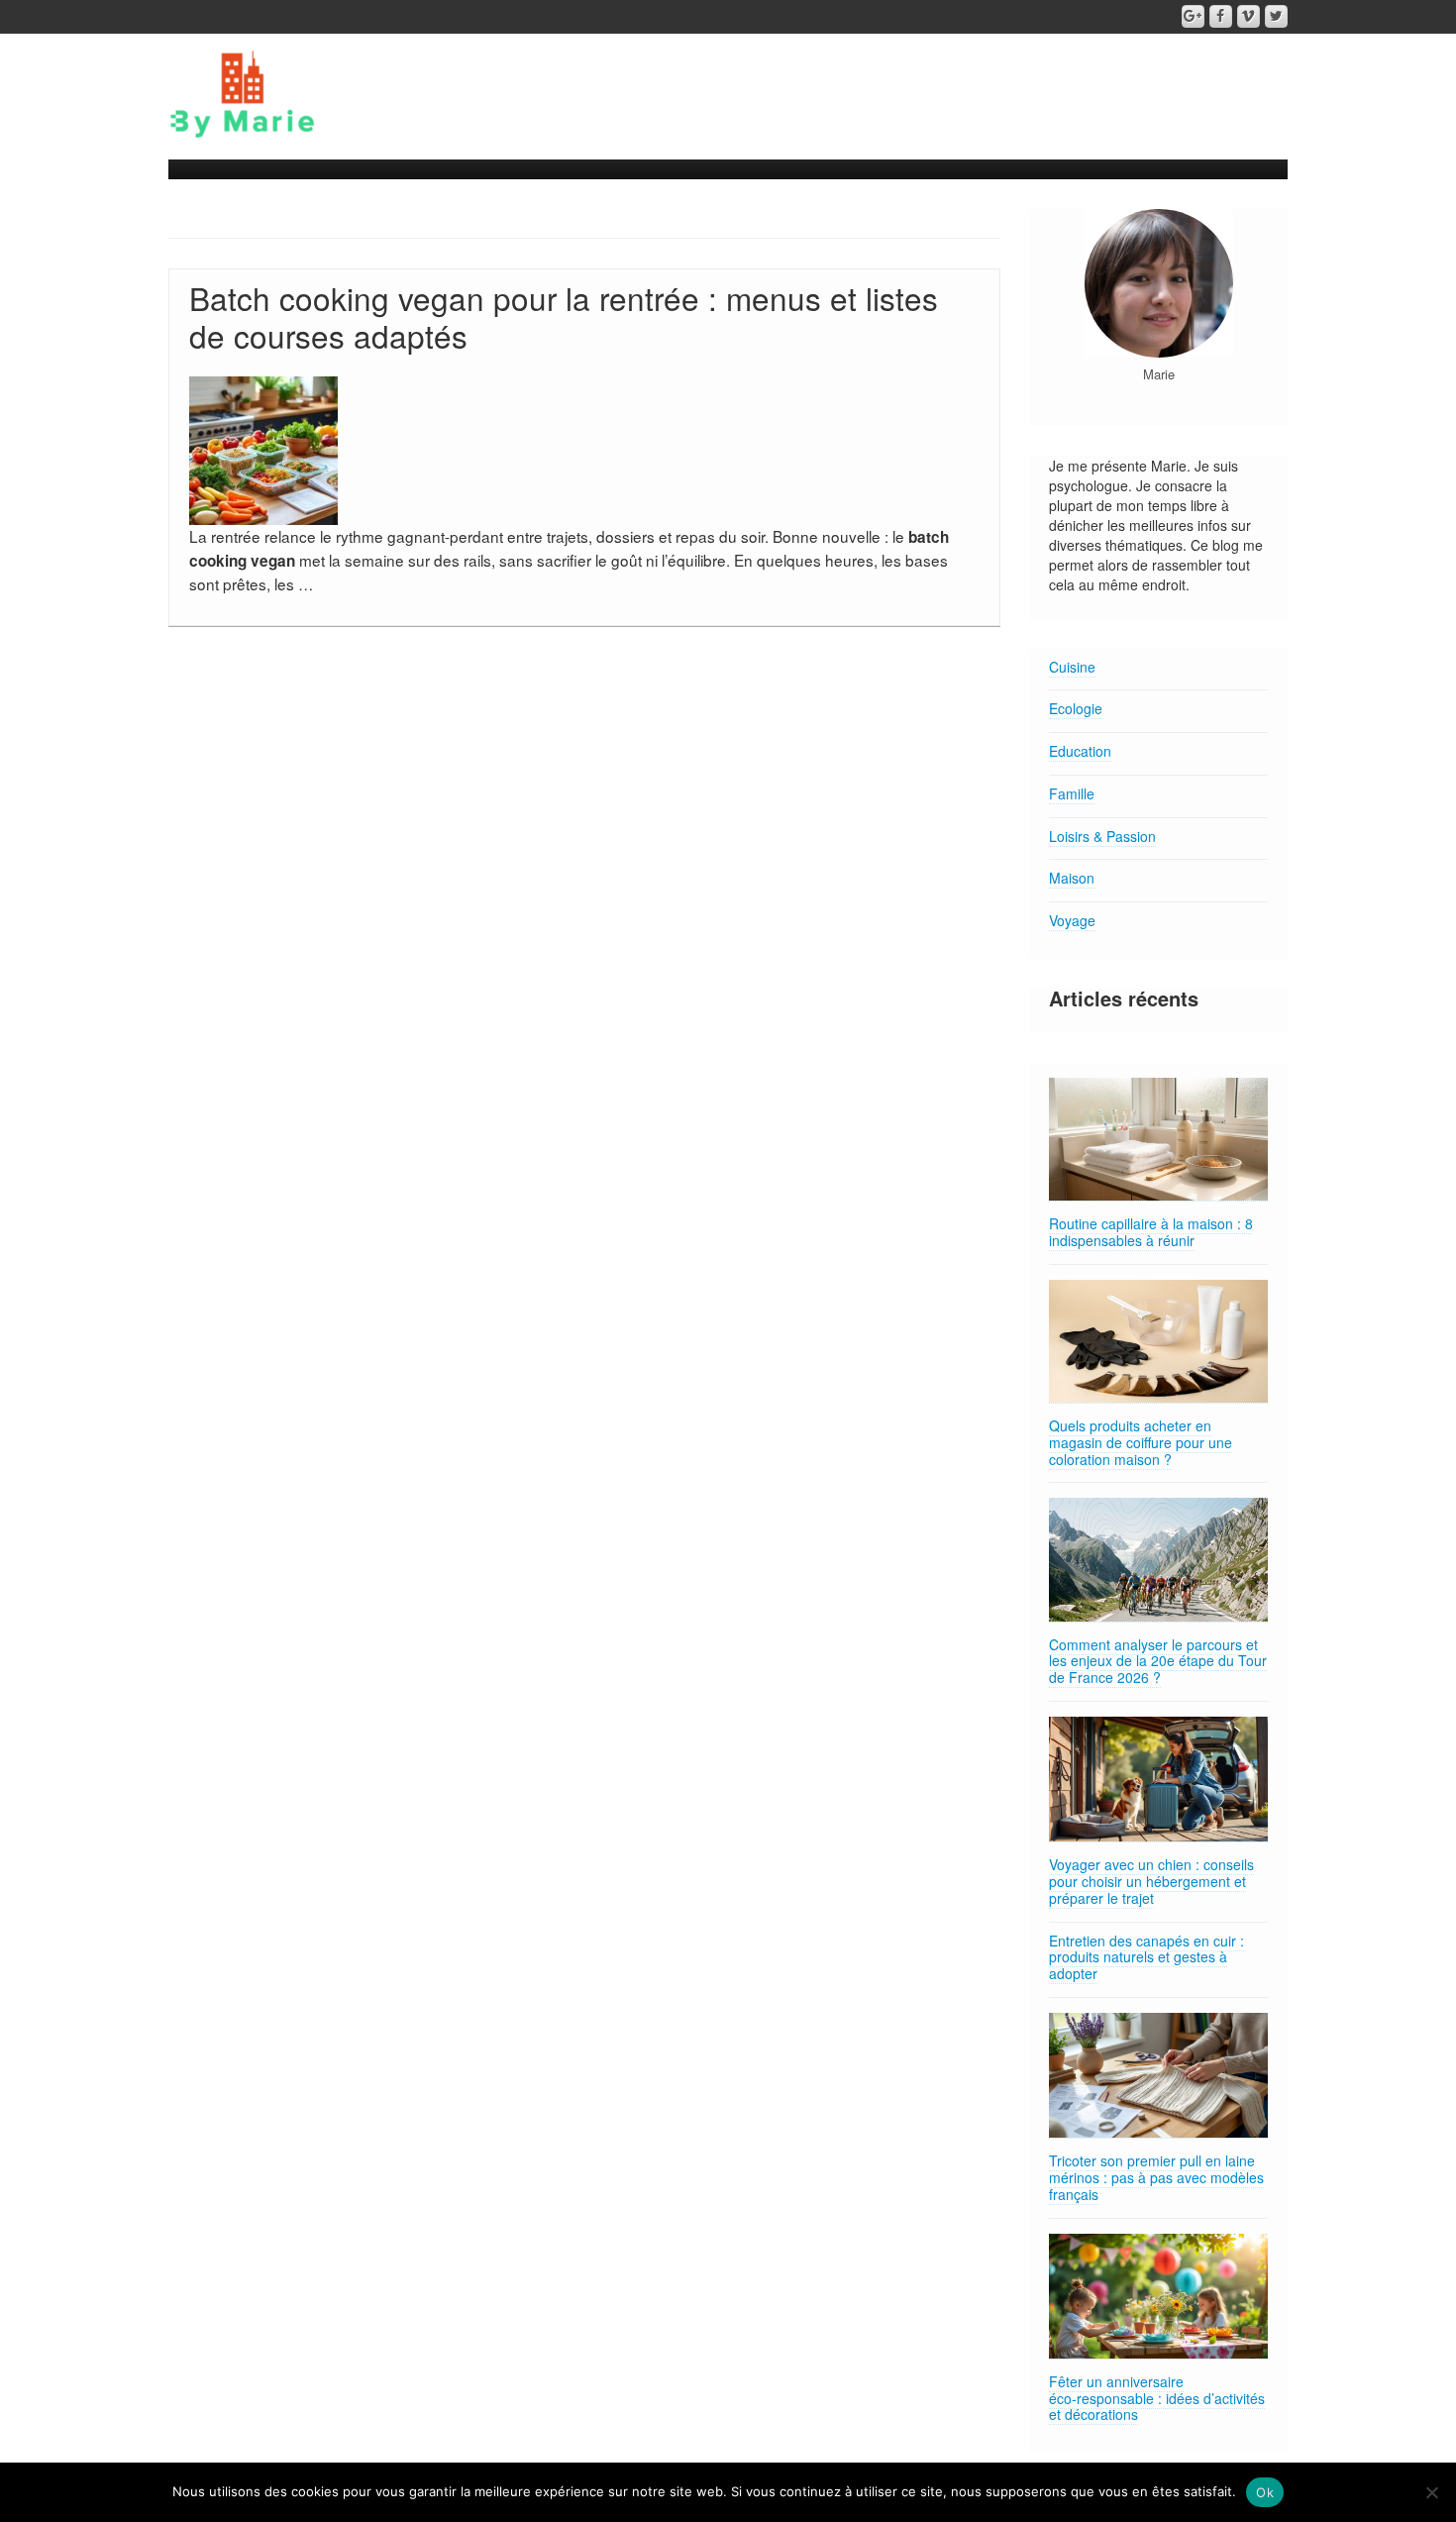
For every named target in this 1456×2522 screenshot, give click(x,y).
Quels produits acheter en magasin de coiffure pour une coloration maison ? (1141, 1442)
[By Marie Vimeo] (1248, 16)
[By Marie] (243, 92)
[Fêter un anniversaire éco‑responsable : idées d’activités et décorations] (1158, 2297)
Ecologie (1076, 708)
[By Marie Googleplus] (1193, 16)
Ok (1265, 2492)
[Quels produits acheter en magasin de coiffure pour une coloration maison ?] (1158, 1342)
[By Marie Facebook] (1221, 16)
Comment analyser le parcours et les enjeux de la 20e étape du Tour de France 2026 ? (1158, 1661)
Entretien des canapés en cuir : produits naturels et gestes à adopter (1146, 1957)
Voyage (1072, 920)
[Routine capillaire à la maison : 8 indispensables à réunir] (1158, 1140)
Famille (1072, 793)
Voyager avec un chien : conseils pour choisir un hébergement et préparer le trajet (1151, 1881)
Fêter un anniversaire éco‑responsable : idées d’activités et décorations (1157, 2398)
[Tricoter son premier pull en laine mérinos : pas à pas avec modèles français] (1158, 2076)
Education (1080, 751)
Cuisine (1072, 667)
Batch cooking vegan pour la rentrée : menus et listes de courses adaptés (564, 316)
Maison (1072, 878)
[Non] (1431, 2492)
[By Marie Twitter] (1276, 16)
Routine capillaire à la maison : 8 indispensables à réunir (1151, 1232)
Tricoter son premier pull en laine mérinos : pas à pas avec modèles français (1156, 2177)
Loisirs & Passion (1102, 836)
